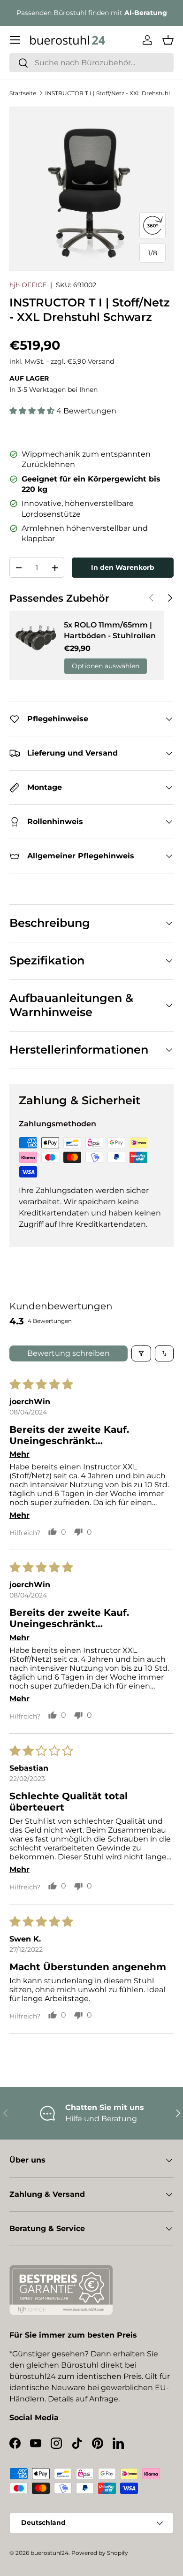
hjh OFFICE (28, 285)
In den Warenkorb (123, 567)
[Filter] (141, 1353)
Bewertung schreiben (69, 1353)
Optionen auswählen (106, 666)
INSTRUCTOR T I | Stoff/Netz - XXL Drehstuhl (107, 93)
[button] (168, 40)
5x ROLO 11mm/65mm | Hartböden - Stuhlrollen (110, 630)
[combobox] (91, 63)
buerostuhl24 (50, 2553)
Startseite (23, 93)
